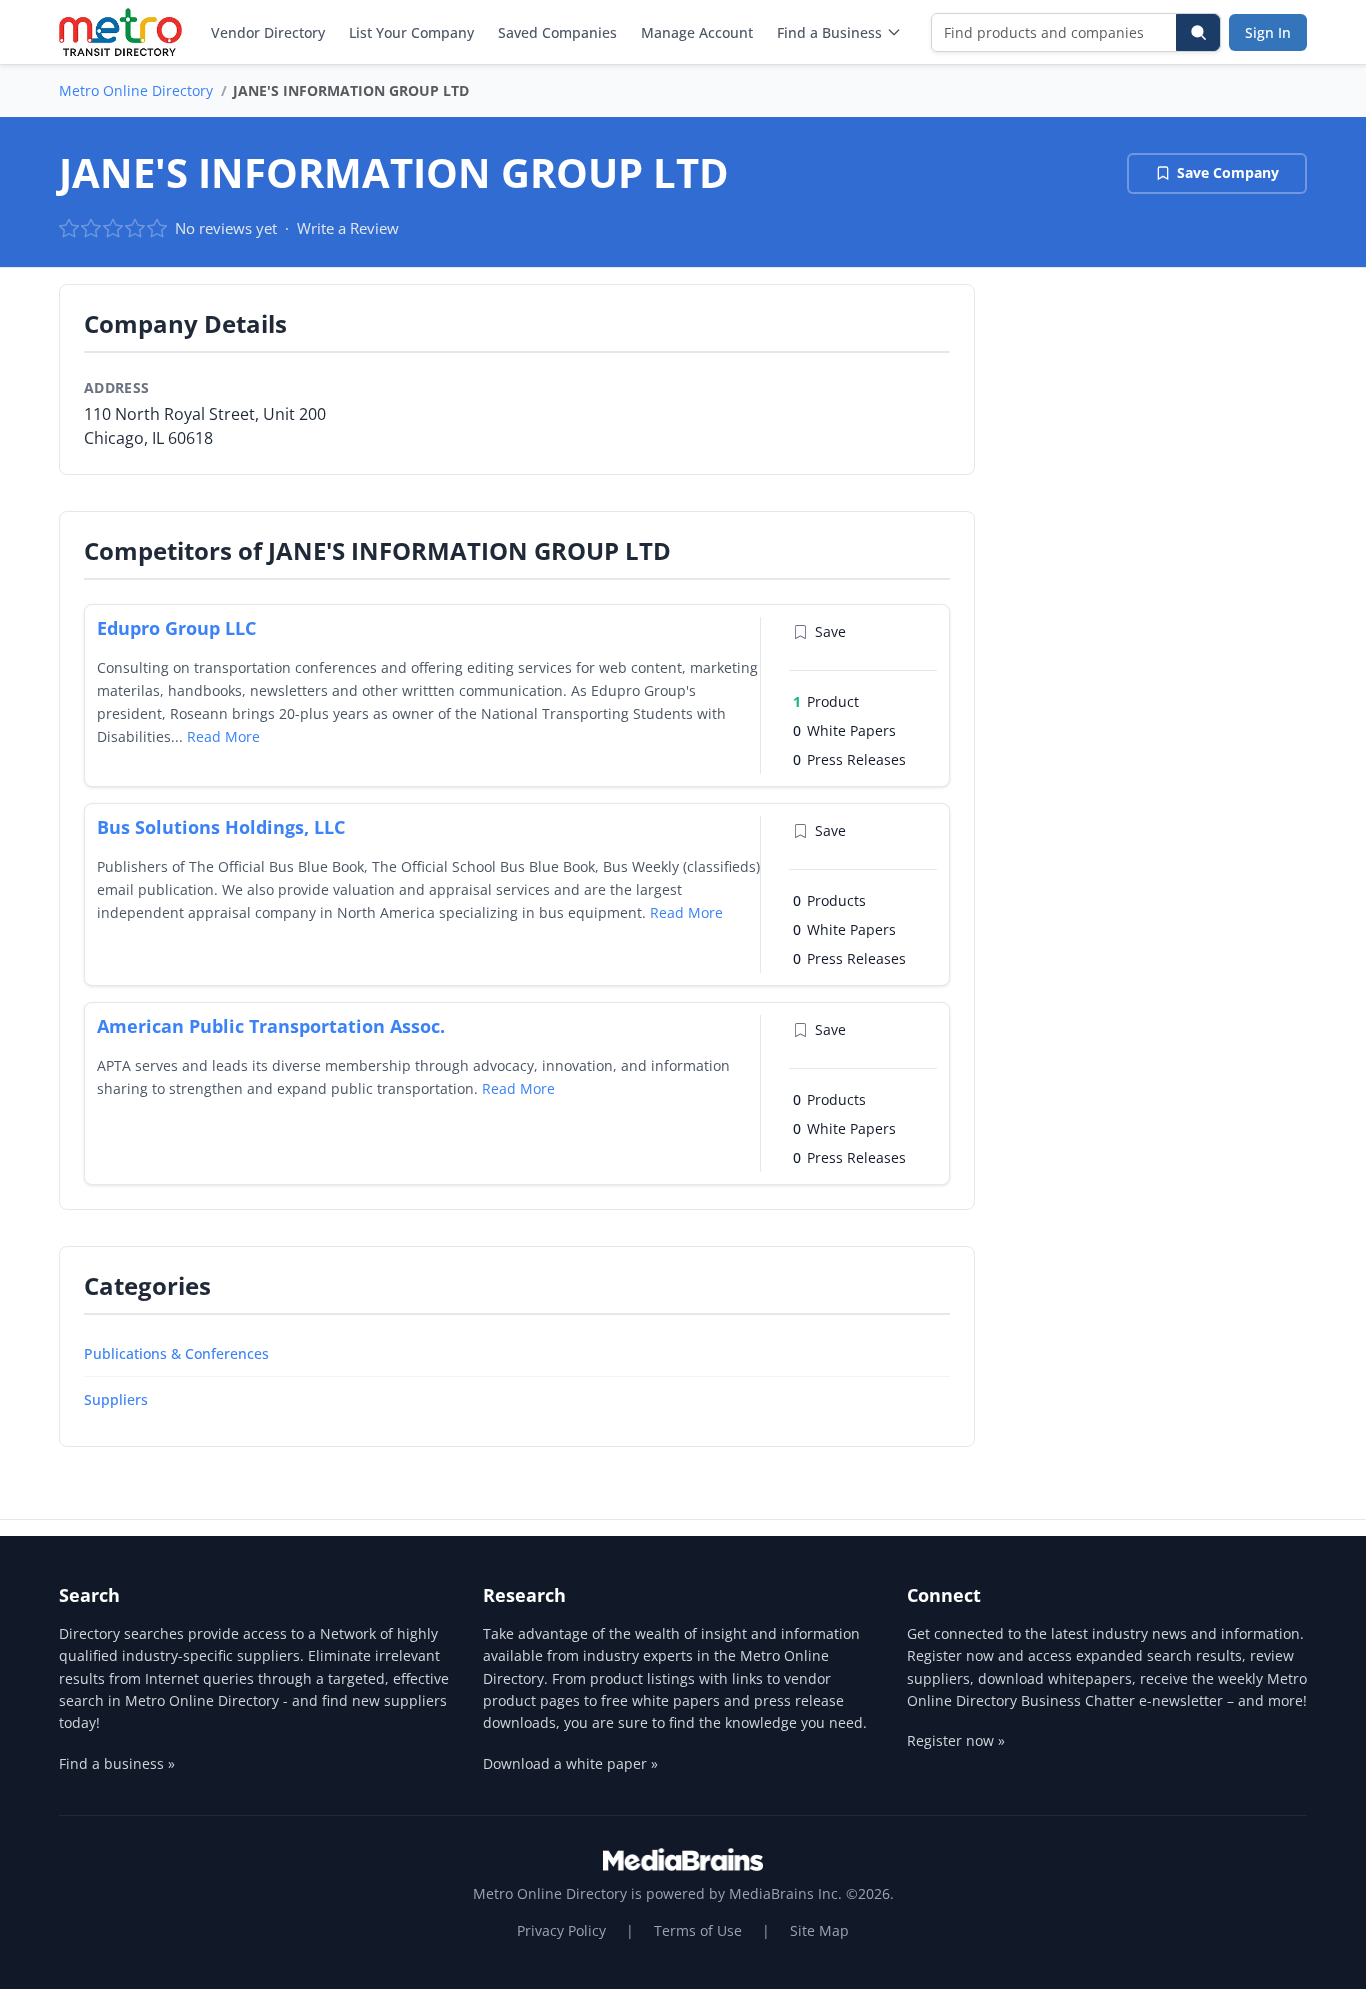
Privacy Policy (561, 1930)
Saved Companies (557, 32)
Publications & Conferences (176, 1353)
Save (830, 631)
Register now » (956, 1740)
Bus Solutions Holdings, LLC (221, 827)
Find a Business (829, 32)
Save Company (1228, 172)
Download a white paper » (570, 1763)
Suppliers (116, 1399)
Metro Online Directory (136, 90)
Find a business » (117, 1763)
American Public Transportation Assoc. (271, 1026)
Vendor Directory (268, 32)
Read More (223, 736)
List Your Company (411, 32)
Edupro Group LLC (176, 628)
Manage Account (697, 32)
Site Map (819, 1930)
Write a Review (348, 228)
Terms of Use (698, 1930)
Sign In (1268, 32)
